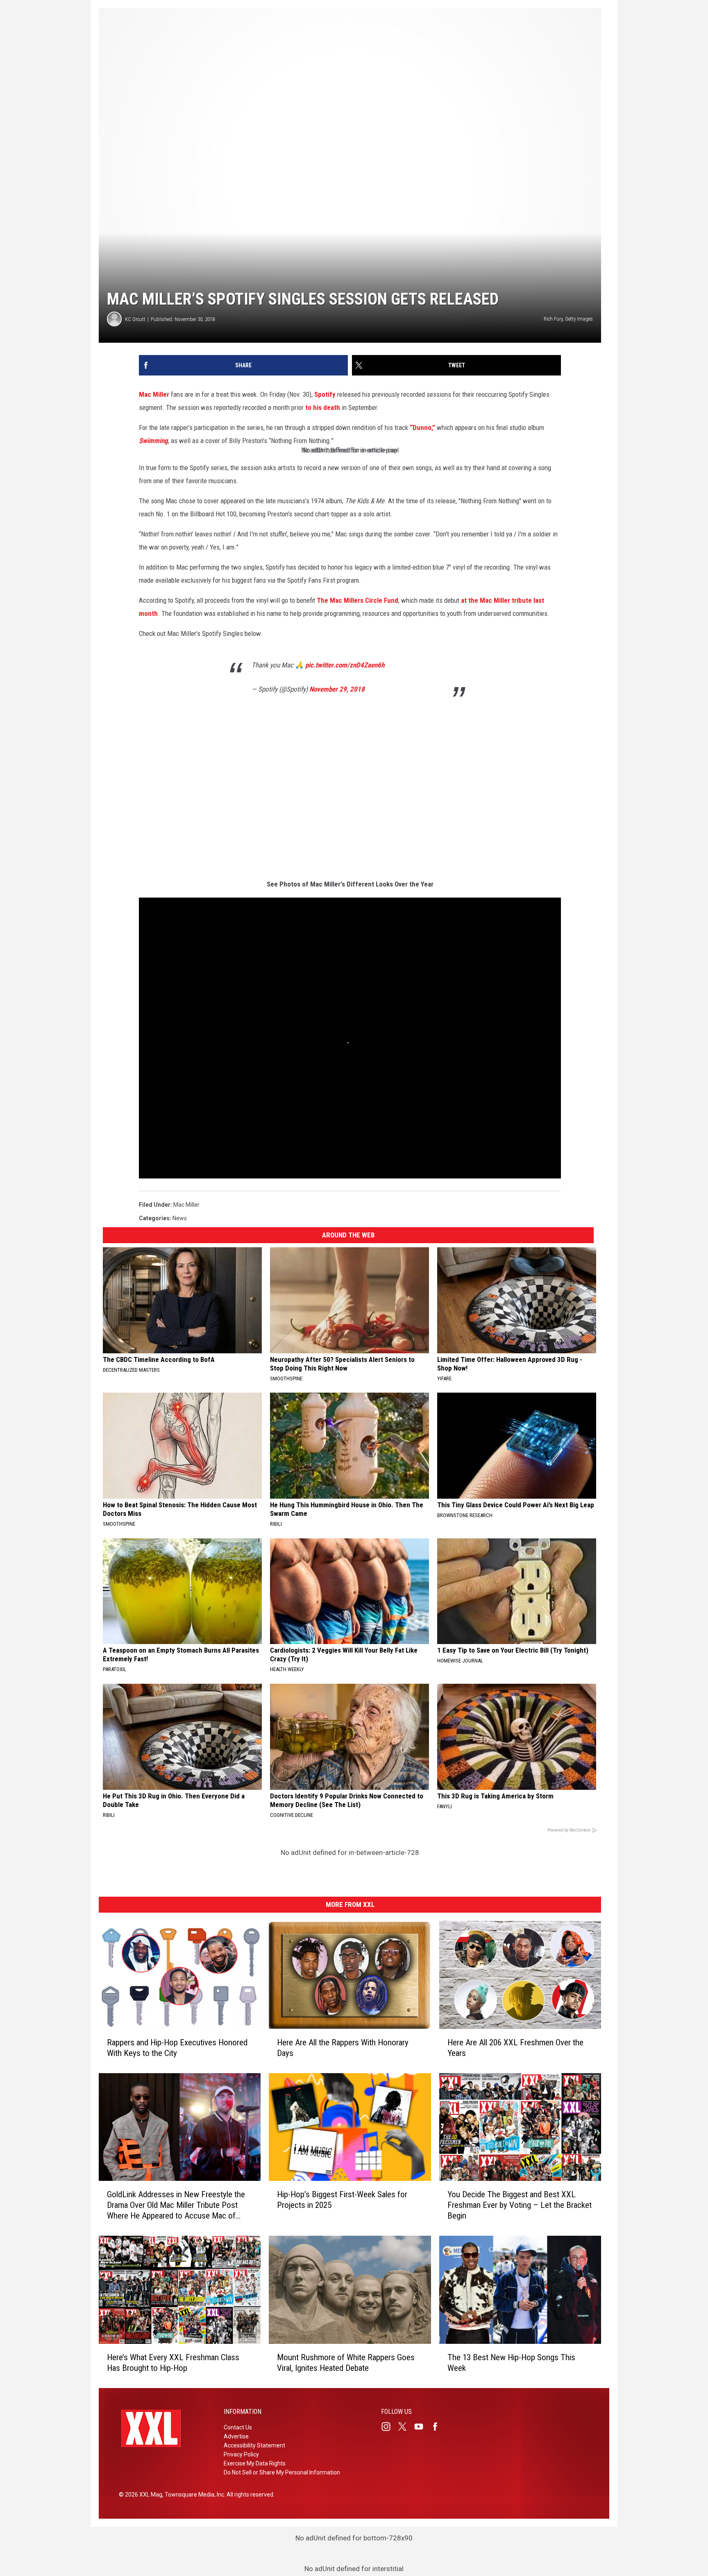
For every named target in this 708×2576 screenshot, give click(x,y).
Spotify (325, 394)
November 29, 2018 (337, 689)
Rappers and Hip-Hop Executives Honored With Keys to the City (177, 2048)
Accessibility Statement (254, 2445)
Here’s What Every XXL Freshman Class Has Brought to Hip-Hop (173, 2363)
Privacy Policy (241, 2454)
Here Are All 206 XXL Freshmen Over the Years (515, 2048)
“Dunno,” (422, 427)
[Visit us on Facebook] (438, 2427)
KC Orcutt (135, 319)
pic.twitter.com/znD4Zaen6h (345, 665)
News (180, 1218)
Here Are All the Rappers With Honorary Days (343, 2048)
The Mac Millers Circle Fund (357, 600)
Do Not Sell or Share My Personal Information (282, 2472)
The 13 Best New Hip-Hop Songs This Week (511, 2363)
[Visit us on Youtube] (422, 2427)
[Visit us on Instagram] (389, 2427)
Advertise (236, 2436)
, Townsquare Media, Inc (193, 2495)
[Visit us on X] (406, 2427)
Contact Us (238, 2427)
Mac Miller (154, 394)
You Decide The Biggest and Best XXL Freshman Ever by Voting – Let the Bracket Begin (520, 2205)
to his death (323, 407)
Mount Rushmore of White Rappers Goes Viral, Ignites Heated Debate (346, 2363)
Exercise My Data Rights (255, 2463)
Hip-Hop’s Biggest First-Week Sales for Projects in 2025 (342, 2200)
